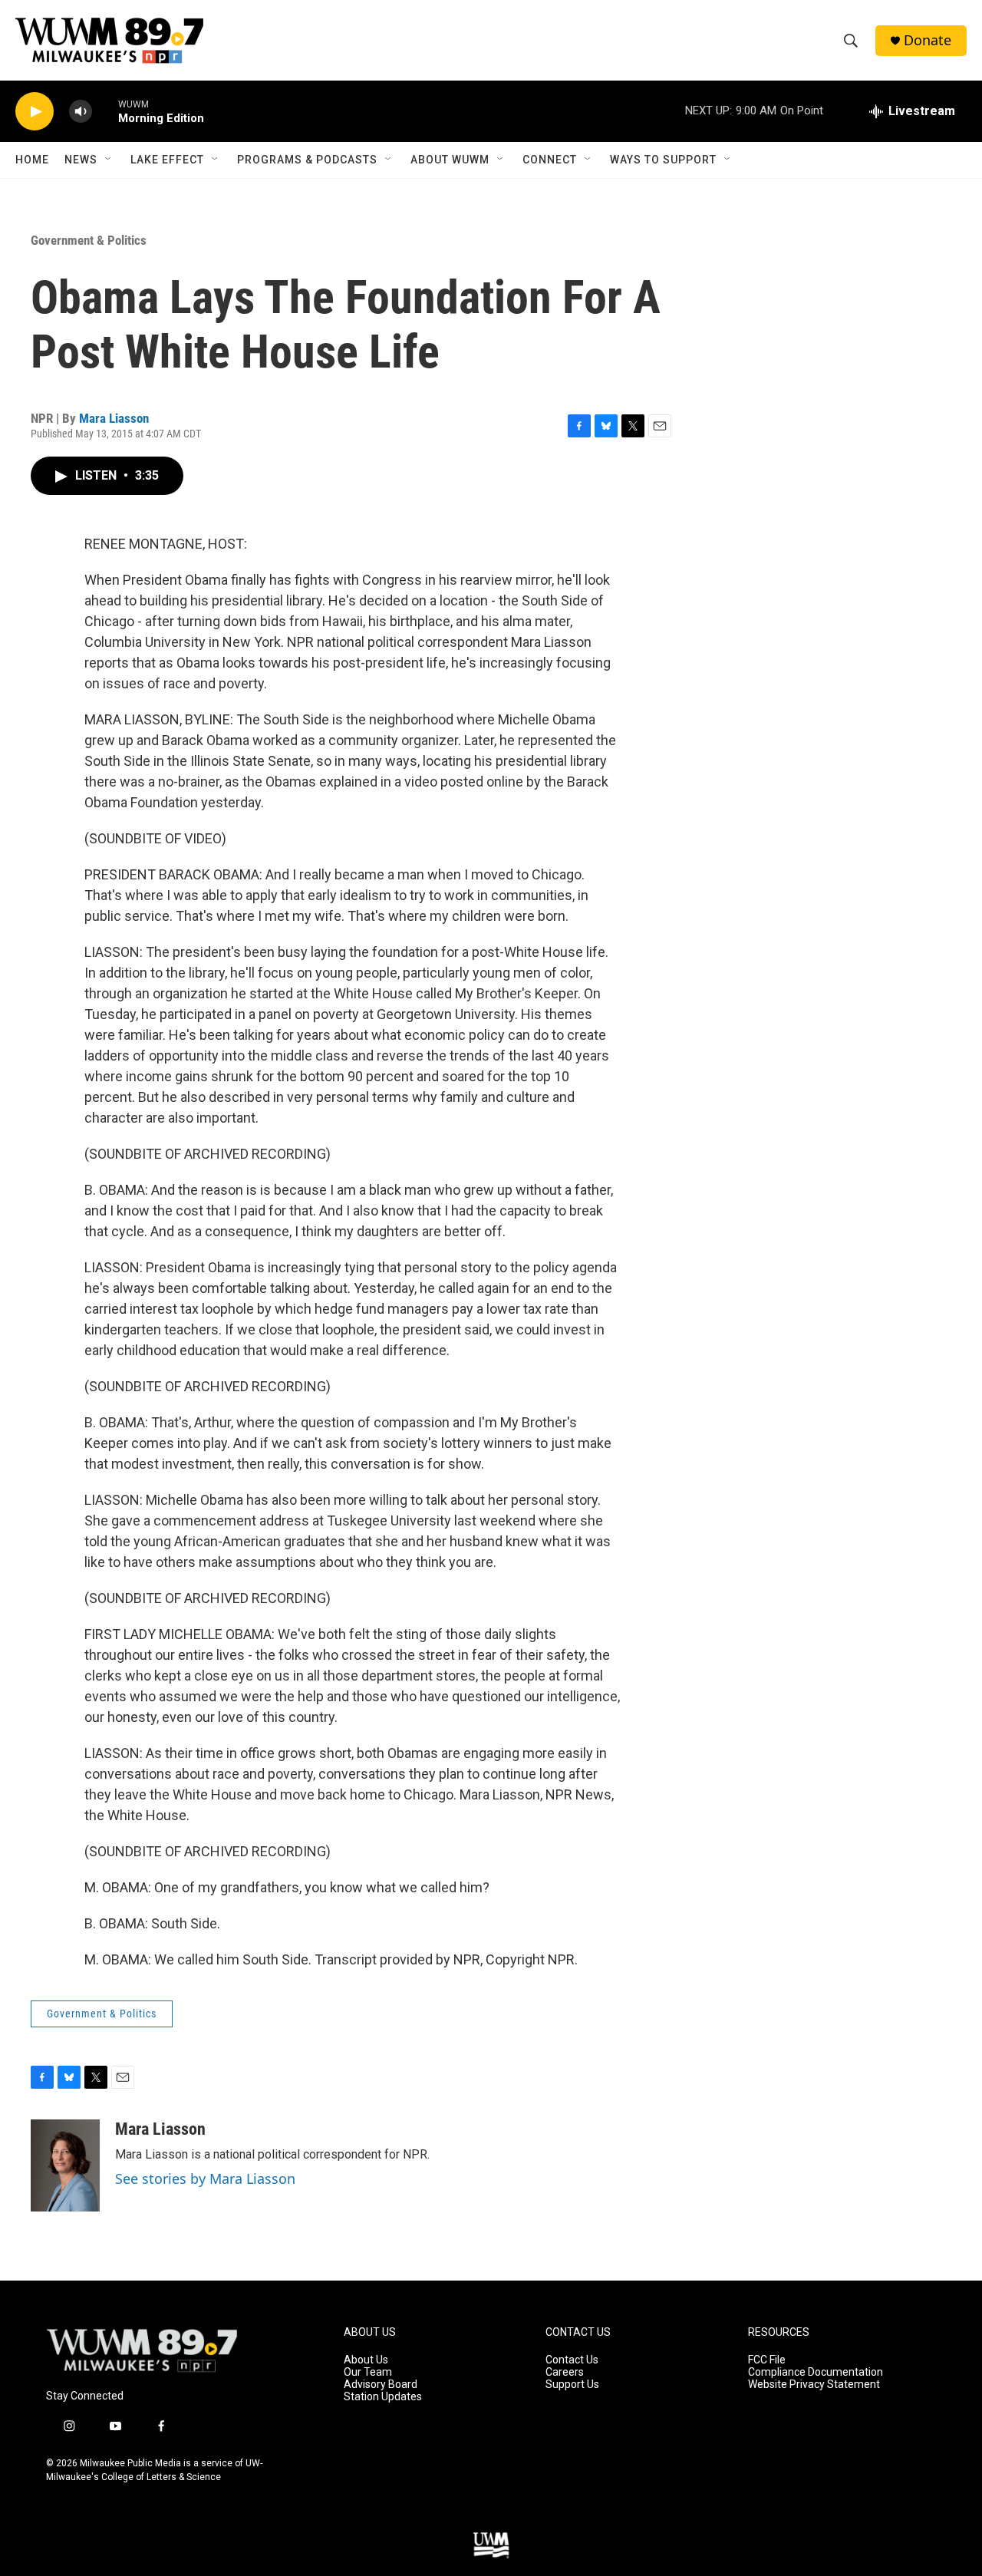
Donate (928, 40)
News (81, 160)
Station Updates (383, 2397)
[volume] (81, 112)
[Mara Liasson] (65, 2165)
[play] (35, 112)
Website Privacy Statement (814, 2385)
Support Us (572, 2385)
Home (32, 160)
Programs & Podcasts (307, 160)
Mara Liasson (114, 418)
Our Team (368, 2372)
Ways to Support (663, 160)
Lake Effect (167, 160)
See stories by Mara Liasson (205, 2179)
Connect (550, 160)
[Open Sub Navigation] (109, 160)
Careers (565, 2372)
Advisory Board (381, 2385)
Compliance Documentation (816, 2372)
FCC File (767, 2360)
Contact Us (572, 2360)
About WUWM (450, 160)
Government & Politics (89, 240)
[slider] (105, 111)
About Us (366, 2360)
